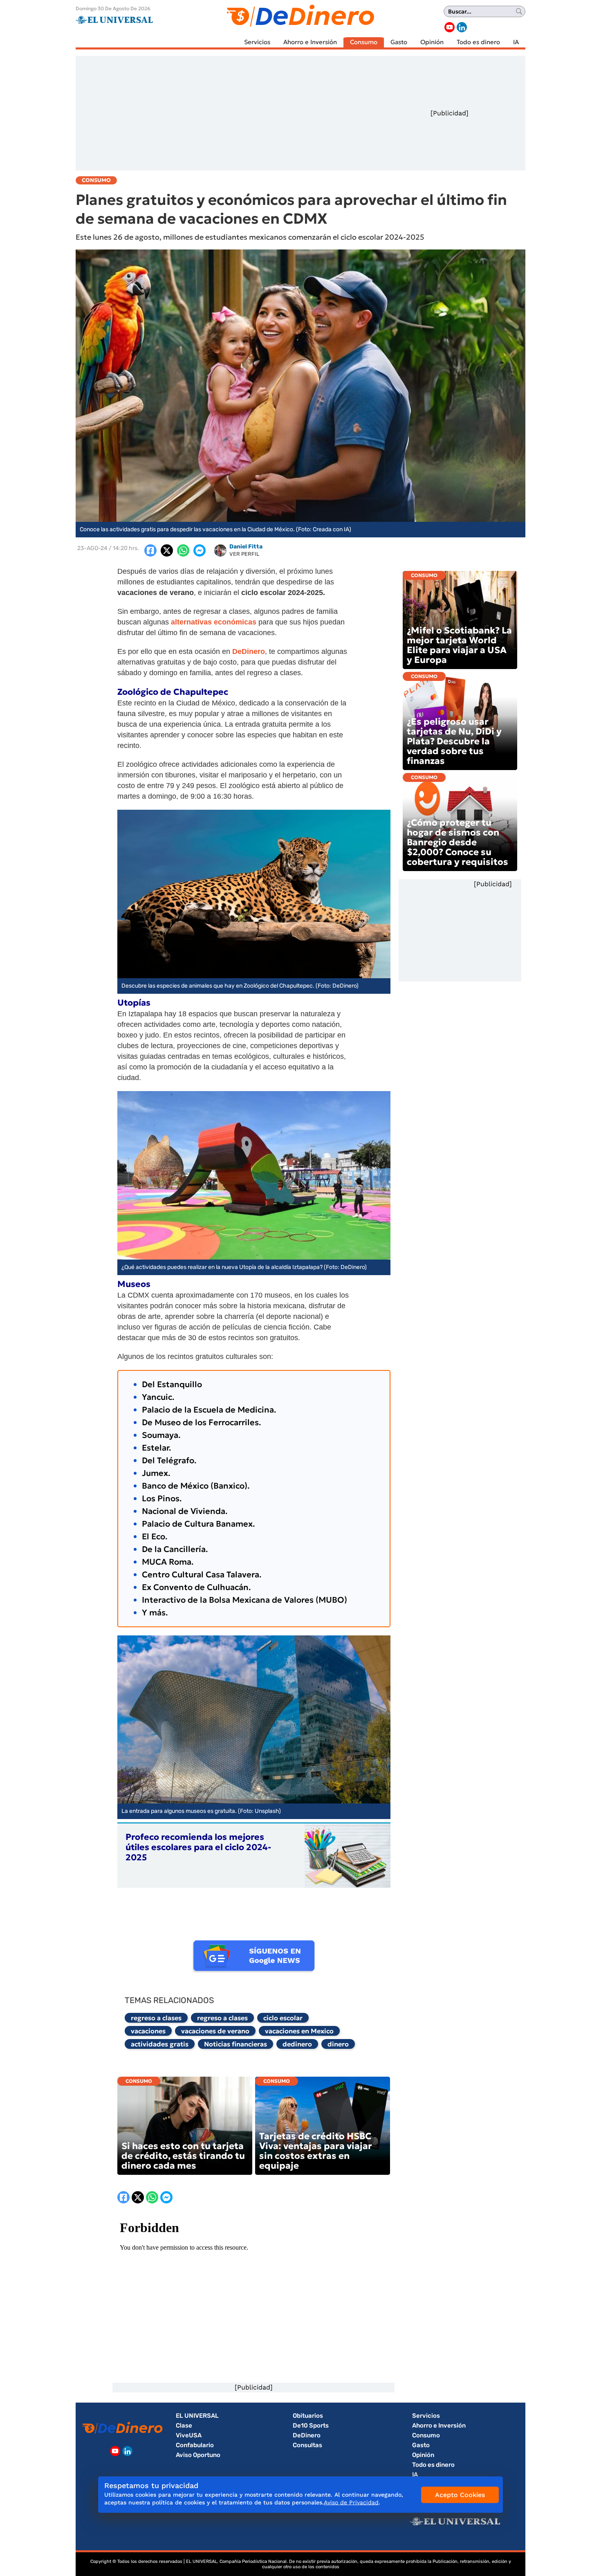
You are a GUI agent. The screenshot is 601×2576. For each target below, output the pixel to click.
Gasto (399, 42)
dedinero (297, 2044)
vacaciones (148, 2031)
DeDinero (307, 2435)
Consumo (364, 42)
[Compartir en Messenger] (200, 550)
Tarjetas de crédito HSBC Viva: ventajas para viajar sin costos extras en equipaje (316, 2151)
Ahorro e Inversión (310, 42)
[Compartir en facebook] (150, 550)
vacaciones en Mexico (299, 2031)
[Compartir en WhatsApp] (183, 550)
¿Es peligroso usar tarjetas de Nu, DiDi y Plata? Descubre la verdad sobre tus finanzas (454, 741)
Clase (184, 2426)
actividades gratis (160, 2044)
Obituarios (308, 2416)
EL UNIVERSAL (197, 2416)
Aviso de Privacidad (351, 2502)
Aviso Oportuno (198, 2455)
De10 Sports (311, 2426)
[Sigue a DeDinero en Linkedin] (462, 27)
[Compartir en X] (167, 550)
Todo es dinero (478, 42)
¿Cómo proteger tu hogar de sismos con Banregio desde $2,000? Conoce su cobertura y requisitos (457, 842)
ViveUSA (189, 2435)
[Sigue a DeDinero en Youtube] (450, 27)
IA (516, 42)
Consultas (307, 2445)
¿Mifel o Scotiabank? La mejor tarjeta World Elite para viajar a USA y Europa (459, 645)
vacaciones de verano (215, 2031)
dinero (338, 2044)
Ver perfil (244, 554)
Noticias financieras (235, 2044)
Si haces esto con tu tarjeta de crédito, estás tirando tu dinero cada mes (183, 2156)
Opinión (432, 42)
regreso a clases (156, 2018)
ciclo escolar (283, 2018)
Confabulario (195, 2445)
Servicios (257, 42)
